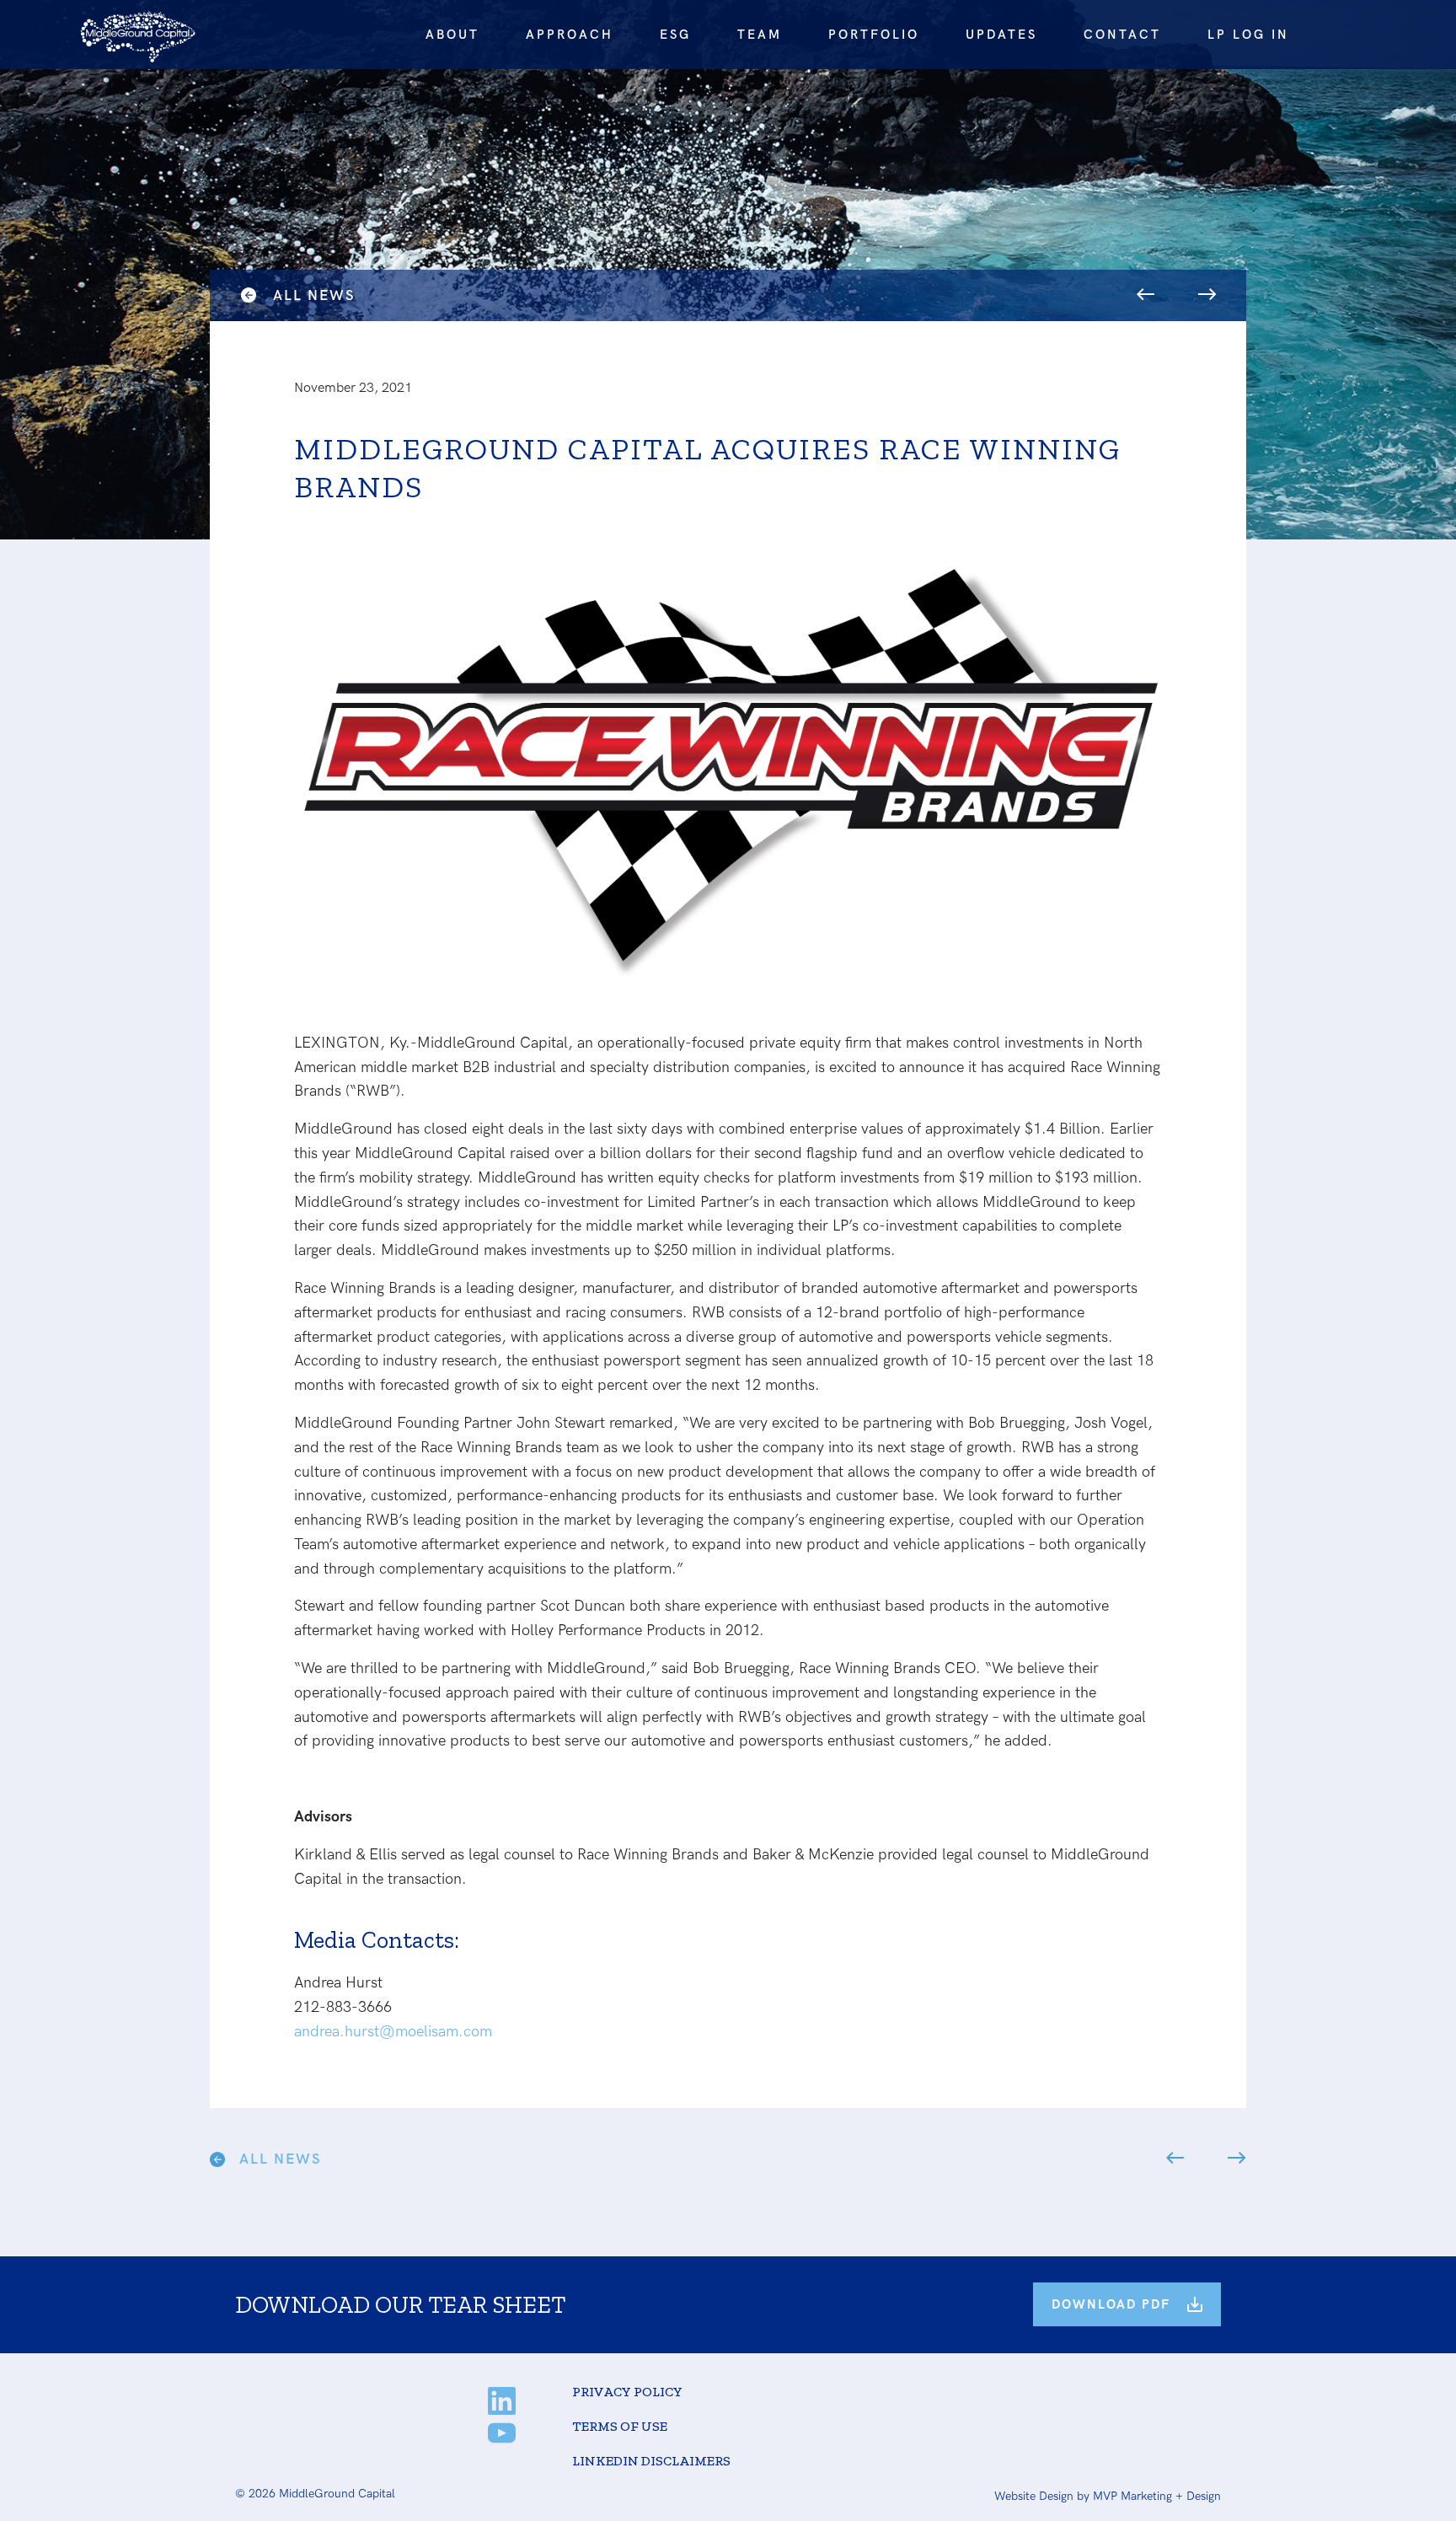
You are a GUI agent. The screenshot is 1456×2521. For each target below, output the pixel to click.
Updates (1001, 35)
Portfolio (874, 35)
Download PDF (1111, 2304)
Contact (1122, 35)
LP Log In (1248, 35)
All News (314, 296)
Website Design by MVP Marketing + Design (1108, 2496)
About (452, 35)
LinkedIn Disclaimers (651, 2461)
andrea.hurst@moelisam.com (393, 2032)
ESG (675, 35)
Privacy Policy (627, 2392)
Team (760, 35)
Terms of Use (620, 2426)
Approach (570, 35)
